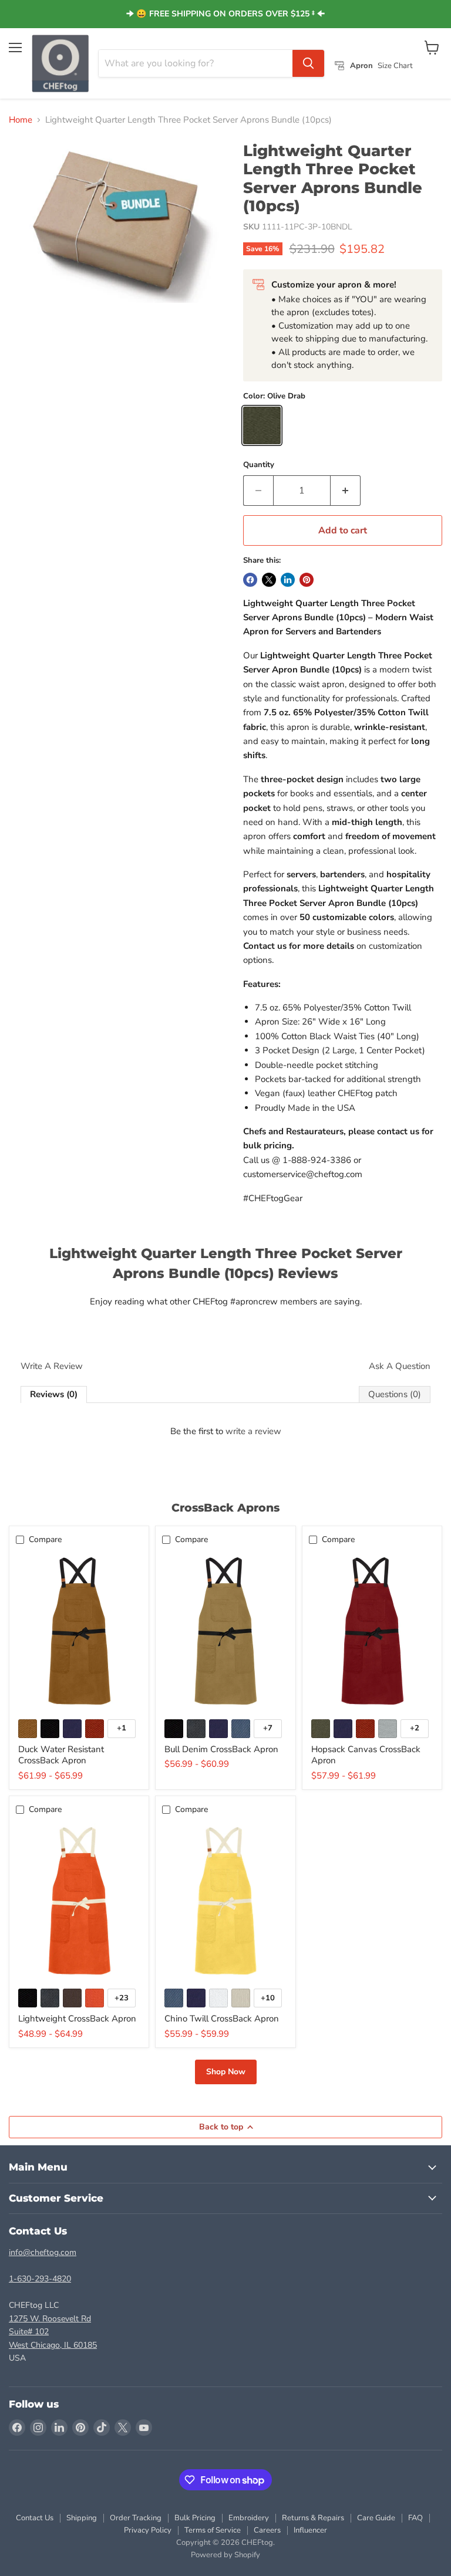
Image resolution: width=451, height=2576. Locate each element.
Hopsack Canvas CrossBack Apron (366, 1755)
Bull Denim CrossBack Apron (221, 1749)
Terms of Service (213, 2530)
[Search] (308, 63)
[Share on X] (269, 580)
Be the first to (226, 1431)
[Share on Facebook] (250, 580)
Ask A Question (400, 1366)
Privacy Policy (148, 2530)
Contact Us (35, 2518)
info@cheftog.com (43, 2252)
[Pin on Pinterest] (307, 580)
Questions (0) (395, 1394)
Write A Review (52, 1366)
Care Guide (376, 2518)
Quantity (259, 465)
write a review (253, 1431)
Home (21, 120)
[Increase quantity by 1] (346, 491)
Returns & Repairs (313, 2518)
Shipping (82, 2518)
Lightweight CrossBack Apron (77, 2019)
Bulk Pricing (195, 2518)
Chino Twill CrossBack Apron (222, 2019)
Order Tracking (136, 2518)
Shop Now (226, 2072)
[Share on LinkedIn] (288, 580)
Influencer (310, 2530)
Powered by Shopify (225, 2555)
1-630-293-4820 (40, 2279)
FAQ (415, 2518)
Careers (267, 2530)
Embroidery (249, 2518)
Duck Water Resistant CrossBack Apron (61, 1755)
